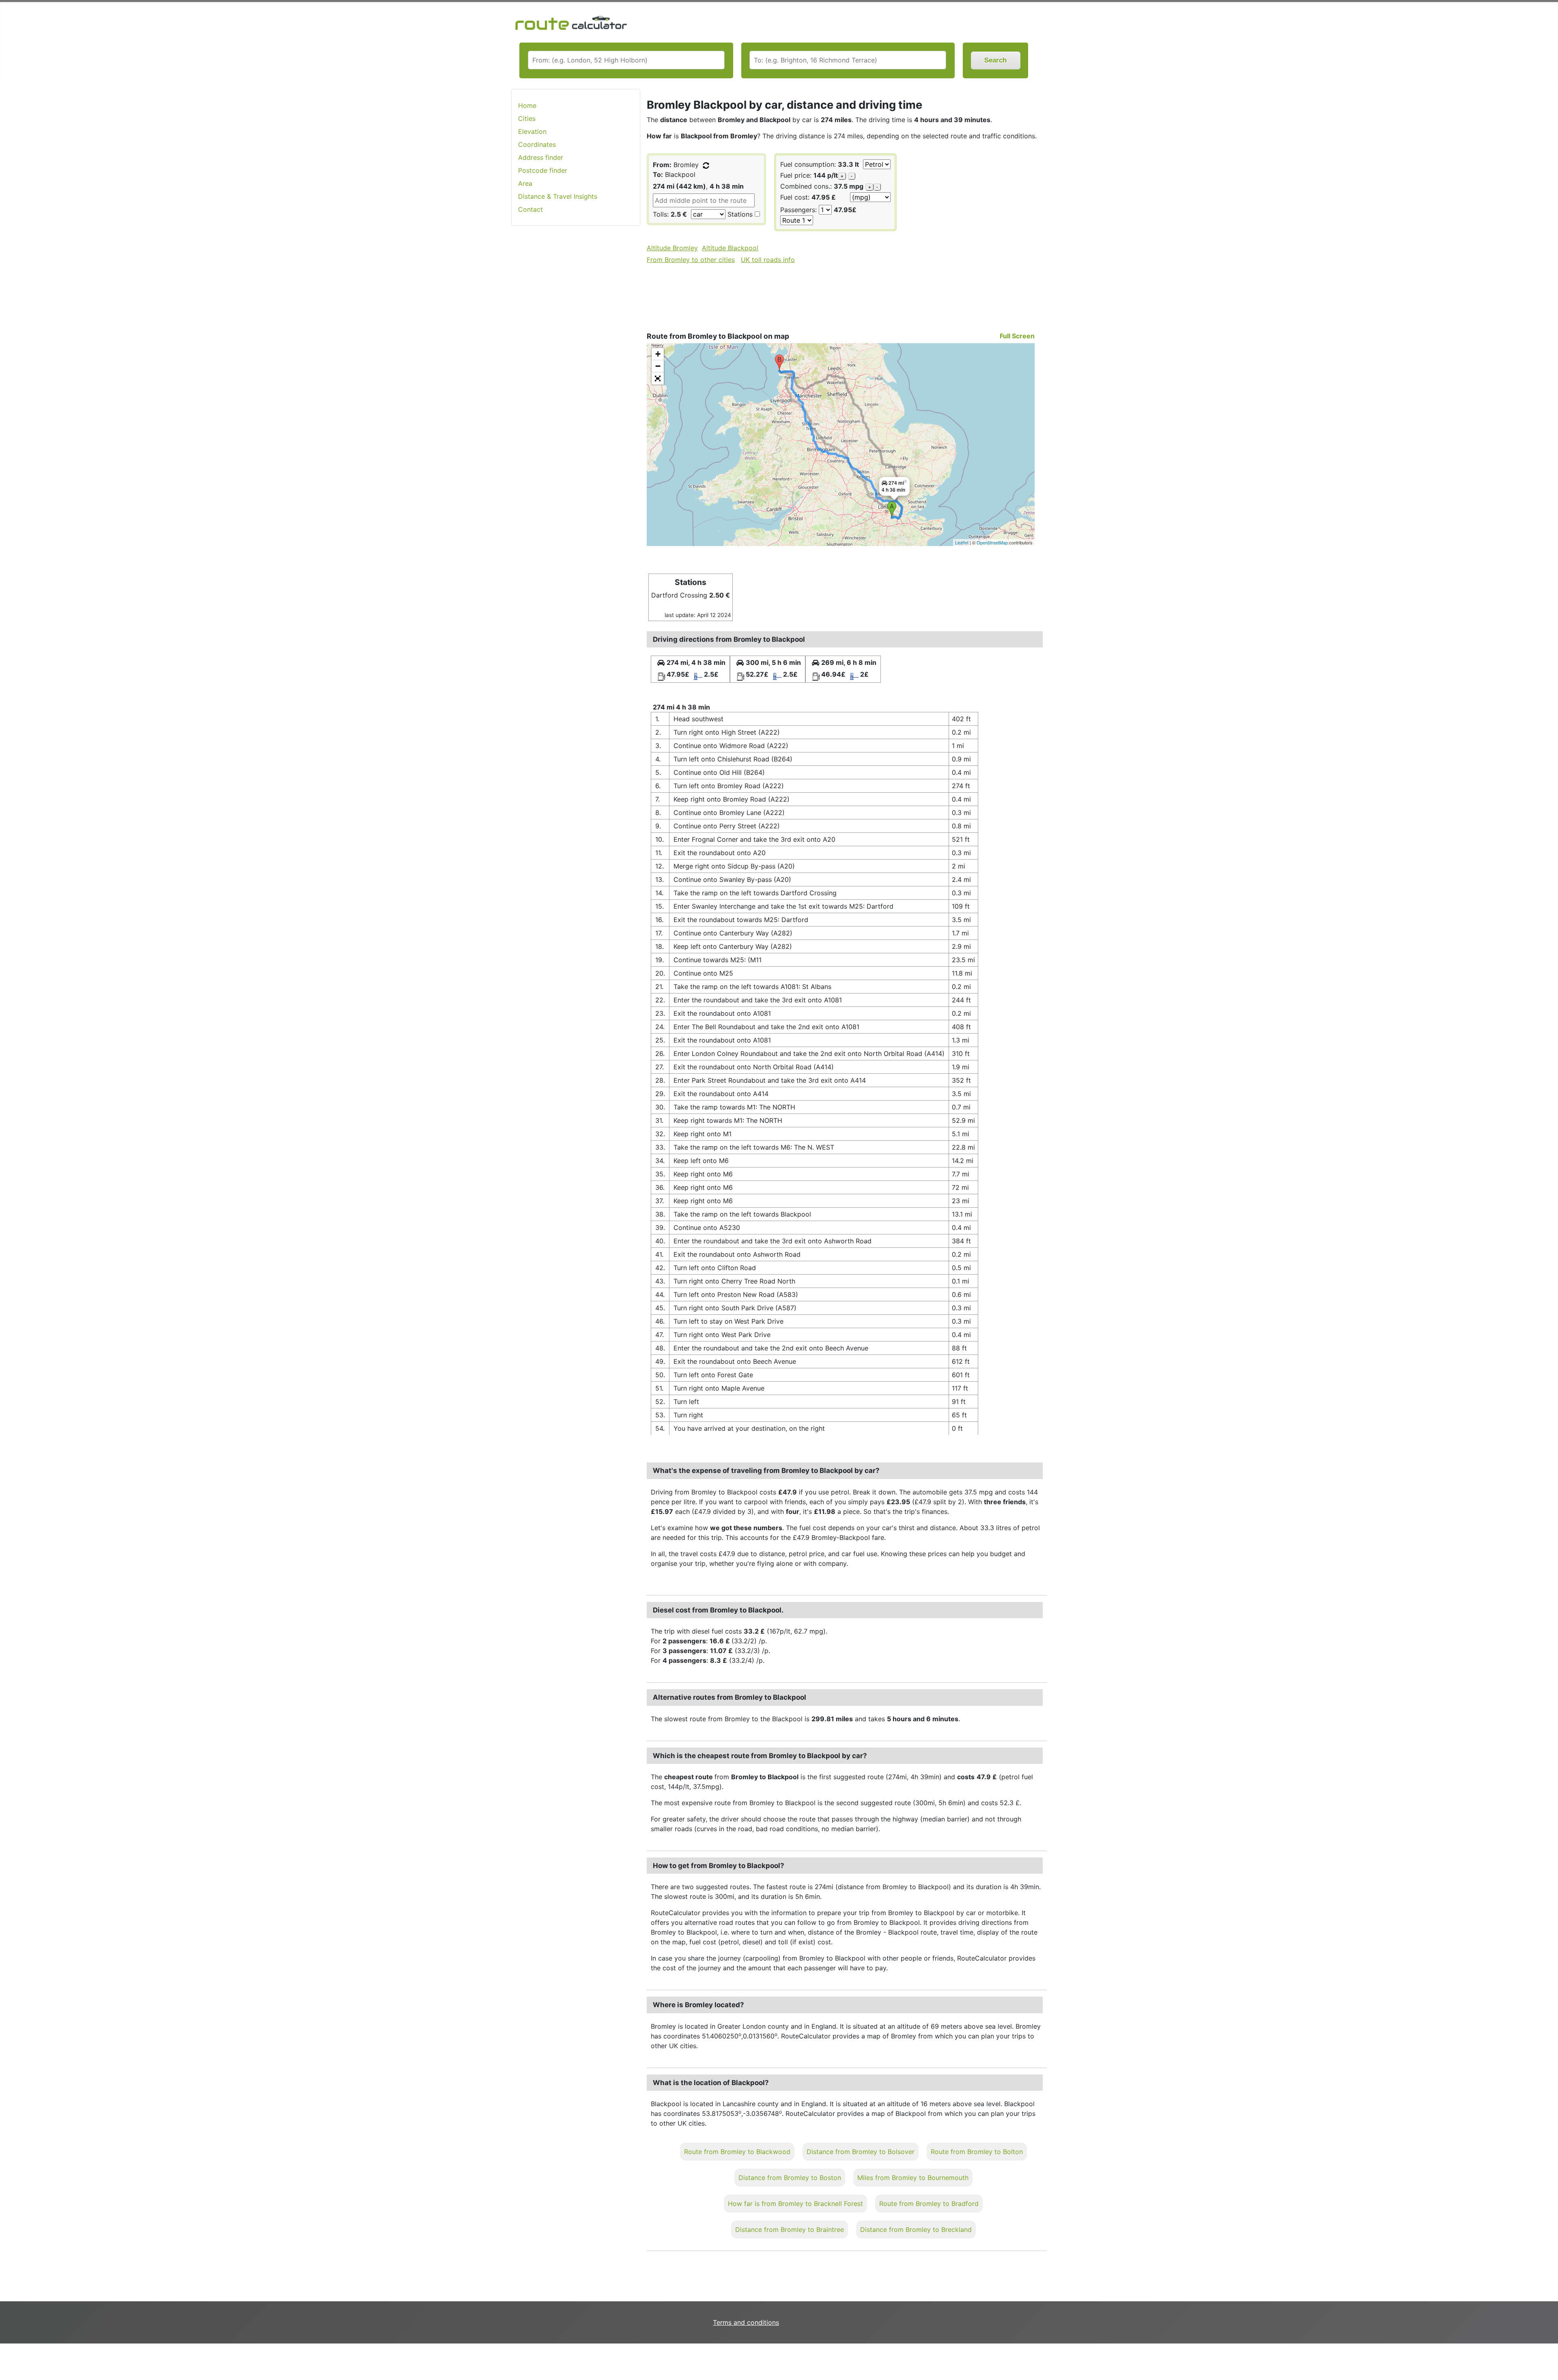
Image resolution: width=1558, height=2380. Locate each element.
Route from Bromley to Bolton (977, 2152)
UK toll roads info (768, 260)
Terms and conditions (746, 2322)
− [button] (658, 366)
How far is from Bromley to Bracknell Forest (795, 2204)
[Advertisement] (576, 361)
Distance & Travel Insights (558, 196)
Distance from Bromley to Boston (790, 2178)
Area (525, 183)
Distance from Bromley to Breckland (916, 2230)
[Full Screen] (658, 378)
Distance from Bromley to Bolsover (861, 2152)
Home (527, 105)
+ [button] (658, 354)
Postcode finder (543, 170)
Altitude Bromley (672, 248)
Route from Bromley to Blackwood (737, 2152)
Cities (527, 118)
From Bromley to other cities (691, 260)
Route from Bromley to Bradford (929, 2204)
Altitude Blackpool (730, 248)
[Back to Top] (1548, 2357)
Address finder (541, 157)
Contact (530, 209)
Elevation (532, 131)
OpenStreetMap (992, 542)
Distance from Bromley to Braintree (790, 2230)
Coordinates (537, 144)
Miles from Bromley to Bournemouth (913, 2178)
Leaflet (962, 542)
